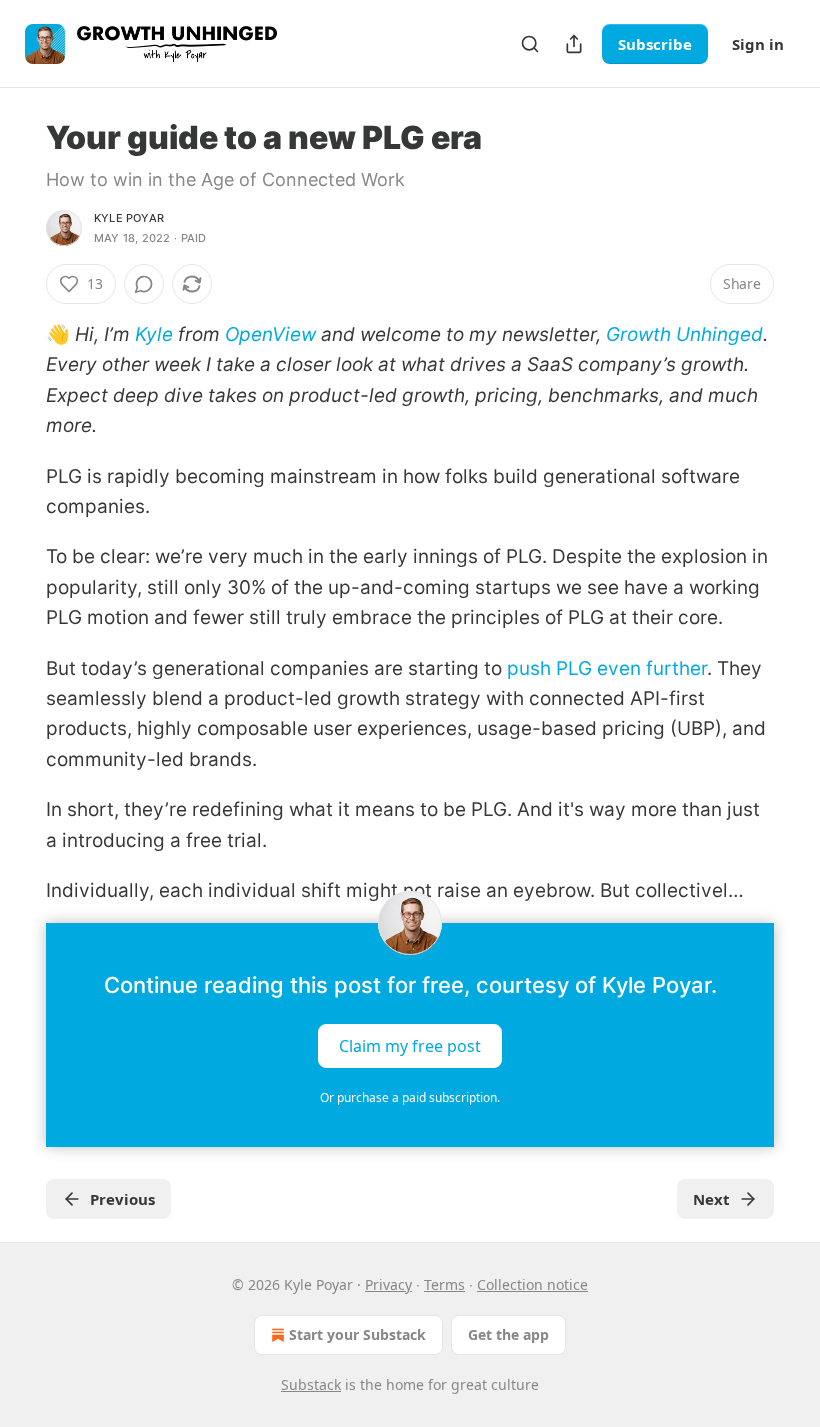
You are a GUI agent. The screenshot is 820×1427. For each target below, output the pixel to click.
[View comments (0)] (144, 284)
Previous (122, 1199)
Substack (311, 1384)
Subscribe (655, 44)
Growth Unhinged (684, 334)
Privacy (388, 1284)
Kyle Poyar (129, 218)
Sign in (758, 44)
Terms (444, 1284)
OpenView (270, 334)
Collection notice (532, 1284)
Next (711, 1199)
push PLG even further (607, 668)
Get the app (508, 1334)
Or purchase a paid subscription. (410, 1097)
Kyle (154, 334)
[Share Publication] (574, 44)
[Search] (530, 44)
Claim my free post (410, 1045)
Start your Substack (357, 1334)
